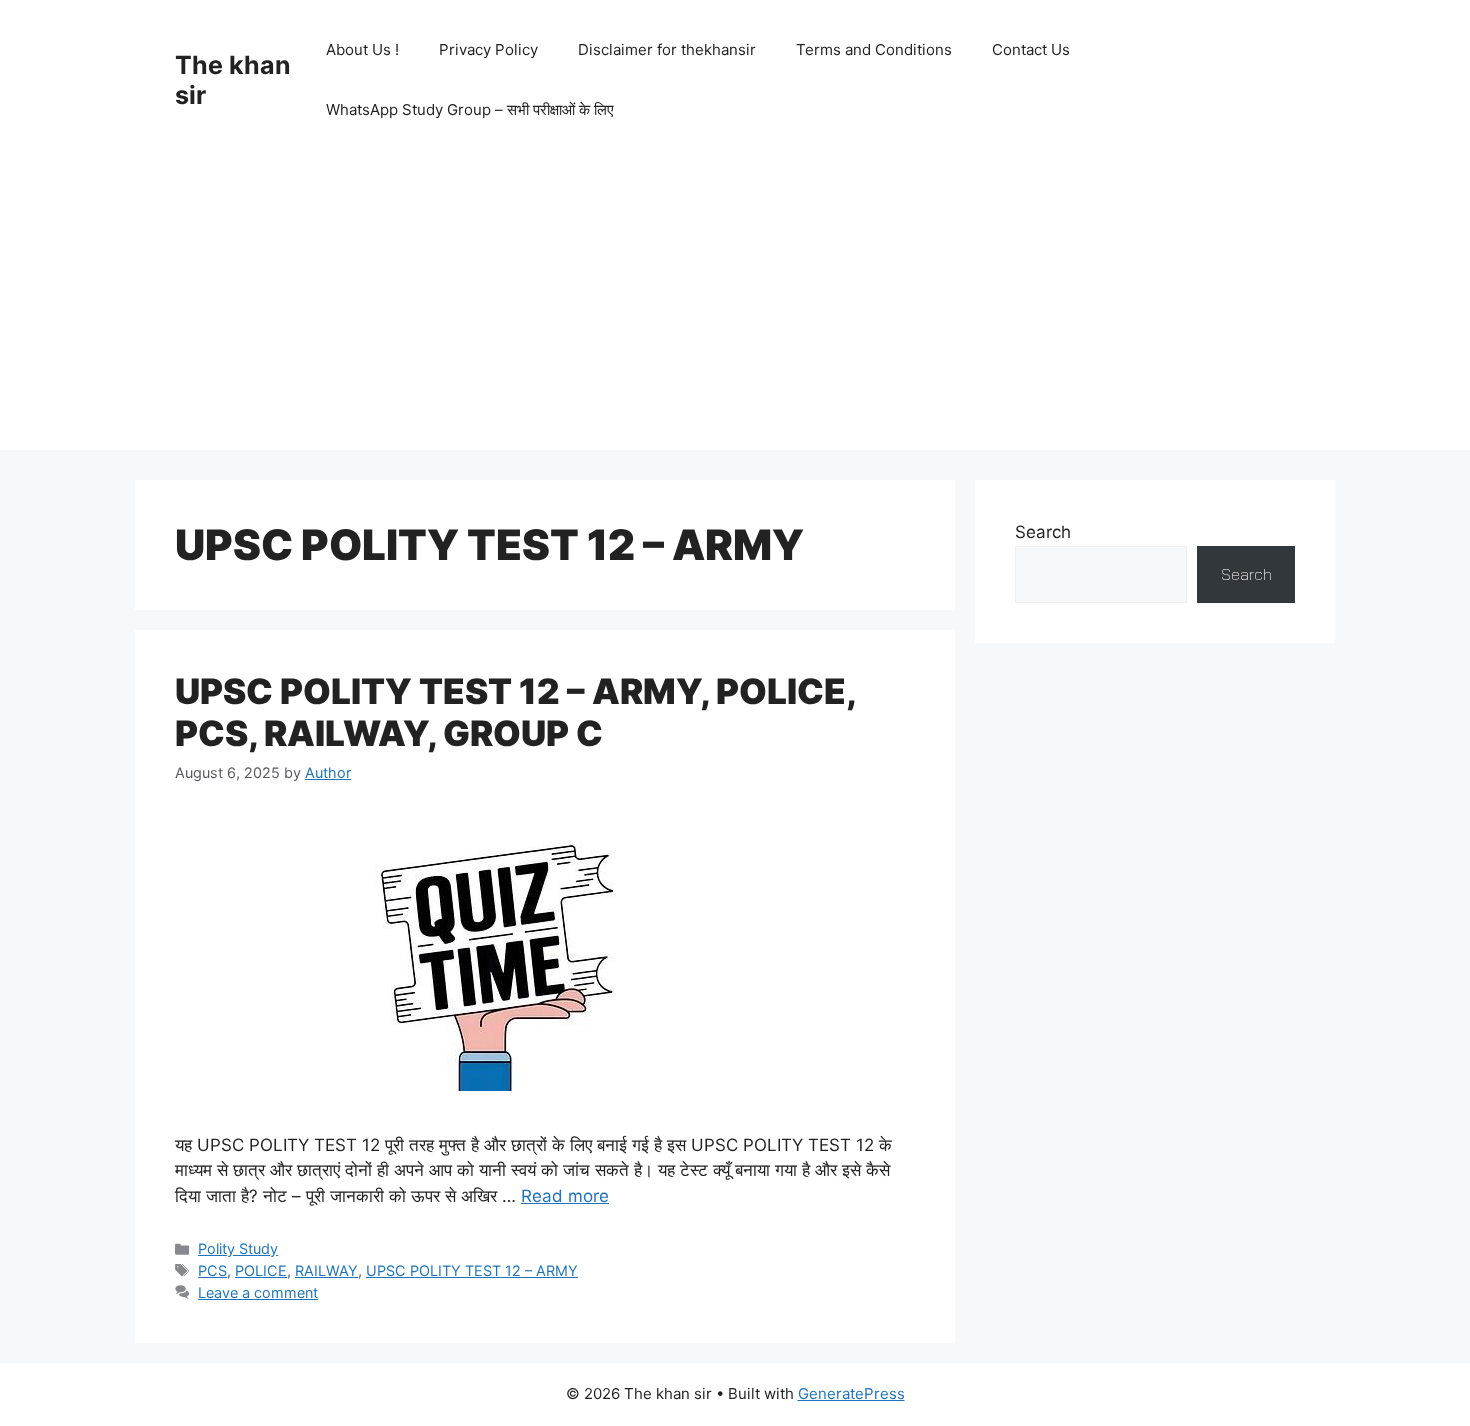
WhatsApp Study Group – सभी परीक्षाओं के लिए (470, 109)
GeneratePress (851, 1393)
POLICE (261, 1270)
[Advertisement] (735, 310)
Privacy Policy (488, 49)
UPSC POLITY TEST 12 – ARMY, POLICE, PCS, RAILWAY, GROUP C (515, 712)
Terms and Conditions (874, 49)
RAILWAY (326, 1270)
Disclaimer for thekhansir (667, 49)
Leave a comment (258, 1292)
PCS (212, 1270)
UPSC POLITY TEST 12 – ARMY (472, 1270)
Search (1043, 532)
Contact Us (1031, 49)
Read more (565, 1196)
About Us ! (362, 49)
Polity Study (238, 1248)
